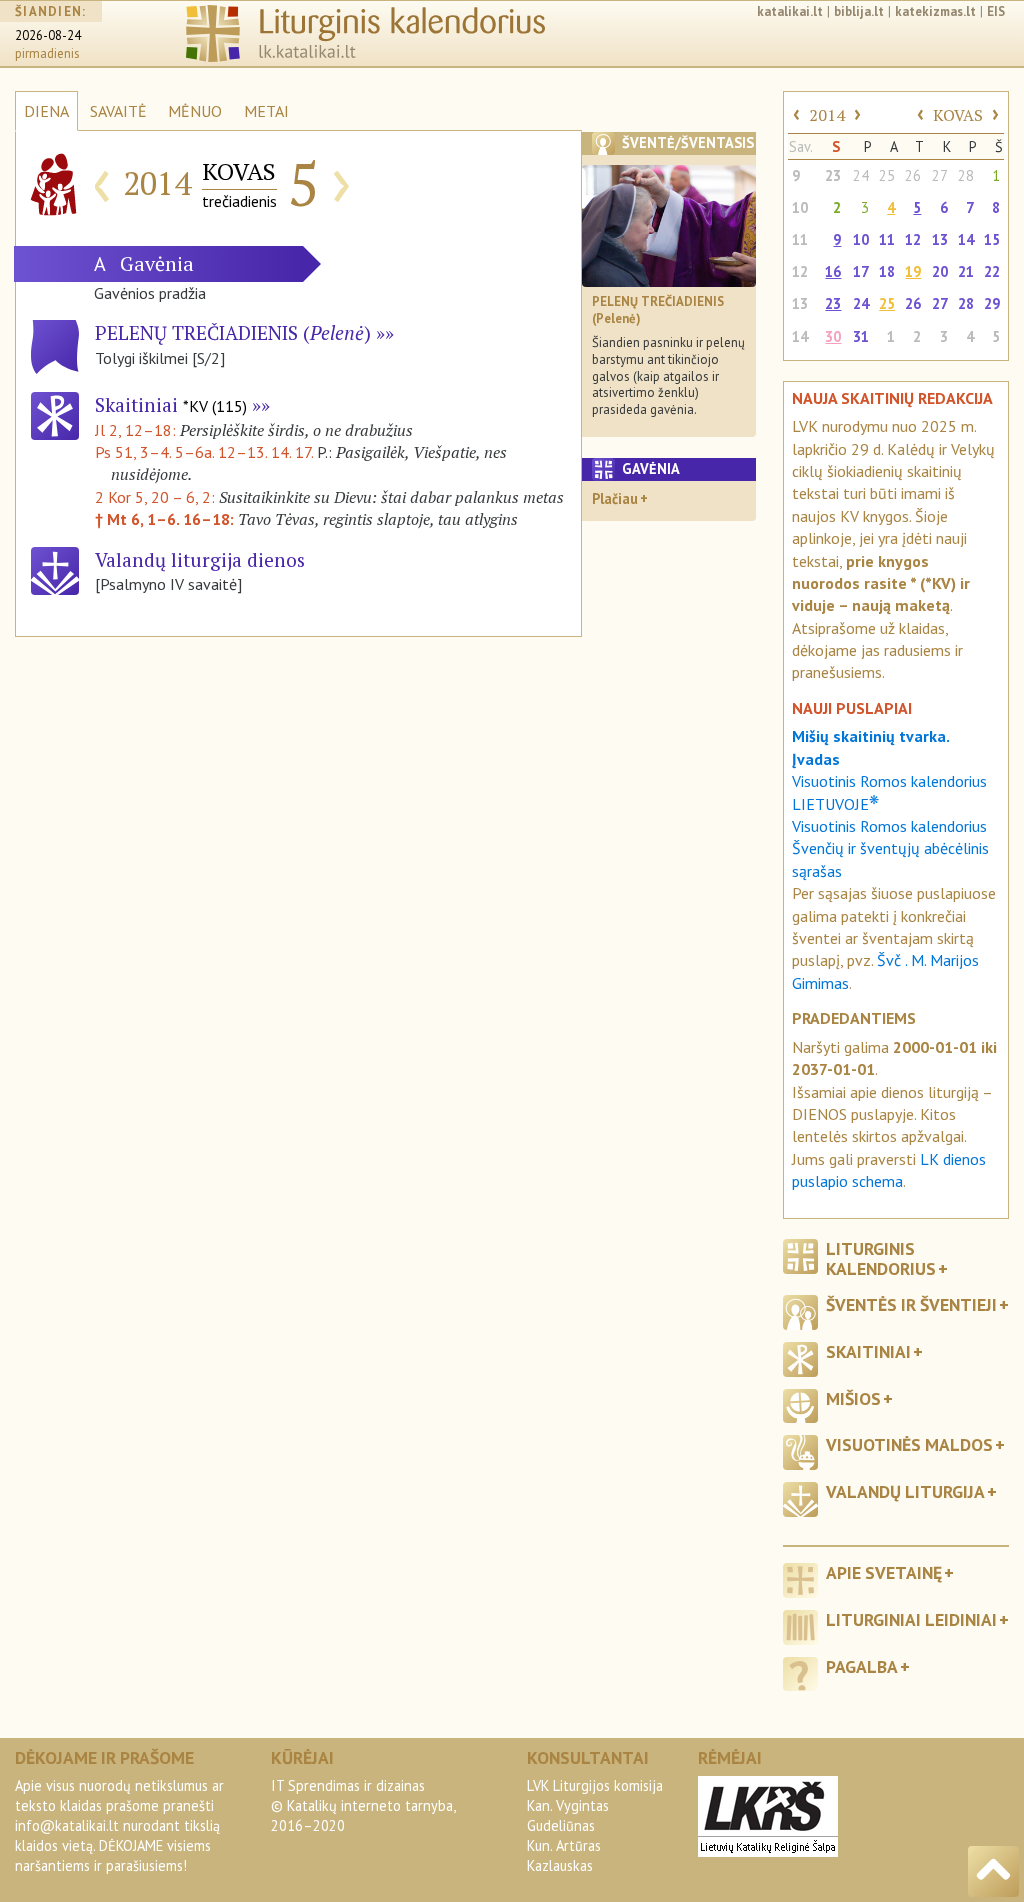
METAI (266, 111)
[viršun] (993, 1871)
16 (833, 271)
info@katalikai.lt (67, 1825)
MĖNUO (195, 111)
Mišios (853, 1398)
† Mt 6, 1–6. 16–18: (166, 519)
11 (800, 239)
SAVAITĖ (118, 111)
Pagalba (862, 1666)
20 (940, 271)
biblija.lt (859, 11)
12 (913, 239)
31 (861, 336)
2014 (827, 115)
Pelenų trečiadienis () (233, 332)
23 (833, 175)
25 (887, 175)
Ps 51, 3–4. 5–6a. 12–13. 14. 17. (204, 452)
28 (966, 175)
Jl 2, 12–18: (137, 430)
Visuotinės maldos (909, 1444)
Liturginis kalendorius (881, 1258)
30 (833, 336)
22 (992, 271)
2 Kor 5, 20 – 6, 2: (157, 497)
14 (966, 239)
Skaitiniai (171, 404)
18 (887, 271)
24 (861, 175)
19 (913, 271)
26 (913, 175)
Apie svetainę (884, 1572)
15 (992, 239)
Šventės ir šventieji (911, 1304)
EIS (996, 11)
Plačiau (615, 498)
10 (800, 207)
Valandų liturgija (905, 1491)
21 (966, 271)
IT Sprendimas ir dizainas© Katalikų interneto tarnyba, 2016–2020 (363, 1805)
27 (940, 175)
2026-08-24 (48, 35)
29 (992, 303)
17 (861, 271)
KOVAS (958, 115)
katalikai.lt (790, 11)
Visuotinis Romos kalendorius (889, 826)
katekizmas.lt (935, 11)
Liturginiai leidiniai (911, 1619)
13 (940, 239)
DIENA (46, 111)
